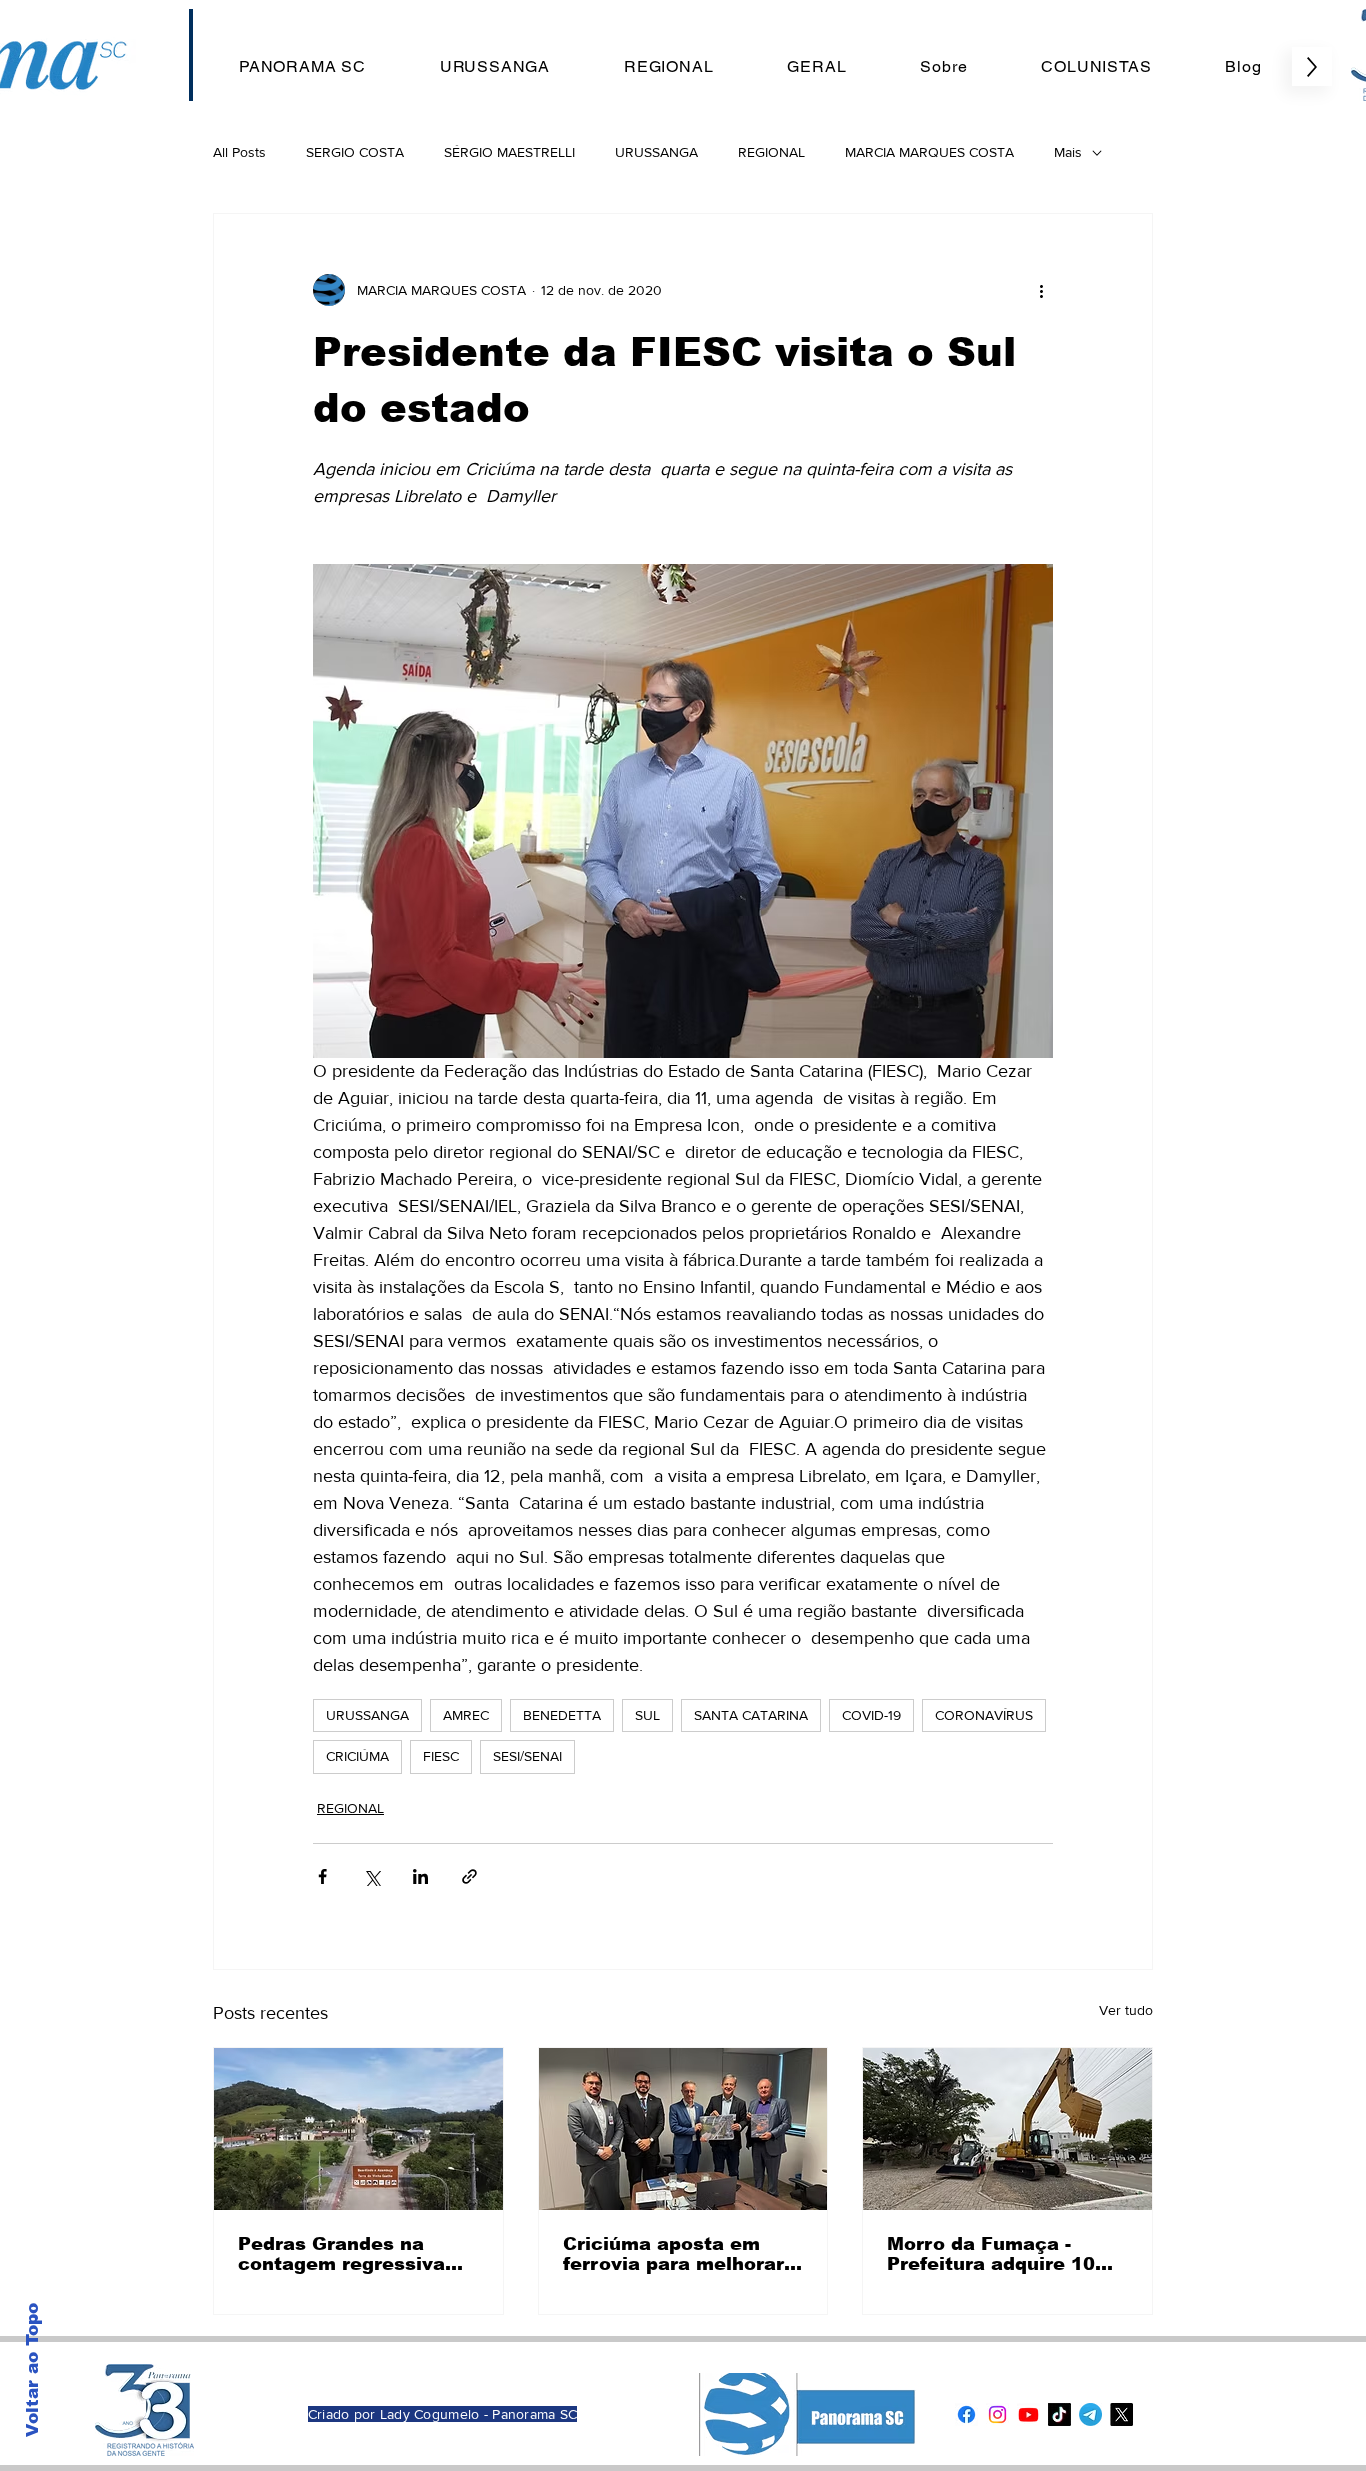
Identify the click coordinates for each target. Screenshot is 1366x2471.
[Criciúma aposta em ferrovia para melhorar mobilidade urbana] (683, 2129)
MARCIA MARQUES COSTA (929, 152)
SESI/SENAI (527, 1756)
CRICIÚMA (357, 1756)
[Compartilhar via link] (469, 1876)
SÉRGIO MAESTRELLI (509, 152)
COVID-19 (871, 1715)
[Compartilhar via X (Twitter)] (371, 1876)
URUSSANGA (656, 152)
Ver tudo (1126, 2010)
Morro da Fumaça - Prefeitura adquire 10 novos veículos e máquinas (991, 2254)
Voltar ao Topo (32, 2370)
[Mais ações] (1041, 290)
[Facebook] (966, 2414)
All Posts (239, 152)
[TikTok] (1059, 2414)
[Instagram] (997, 2414)
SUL (647, 1715)
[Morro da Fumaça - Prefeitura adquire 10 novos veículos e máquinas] (1007, 2129)
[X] (1121, 2414)
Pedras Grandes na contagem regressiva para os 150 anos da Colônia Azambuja (341, 2254)
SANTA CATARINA (751, 1715)
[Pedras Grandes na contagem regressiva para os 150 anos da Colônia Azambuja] (358, 2129)
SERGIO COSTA (355, 152)
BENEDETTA (562, 1715)
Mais (1068, 152)
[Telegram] (1090, 2414)
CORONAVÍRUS (984, 1715)
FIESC (441, 1756)
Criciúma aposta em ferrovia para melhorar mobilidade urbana (673, 2254)
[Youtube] (1028, 2414)
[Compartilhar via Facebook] (322, 1876)
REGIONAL (771, 152)
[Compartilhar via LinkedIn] (420, 1876)
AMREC (466, 1715)
